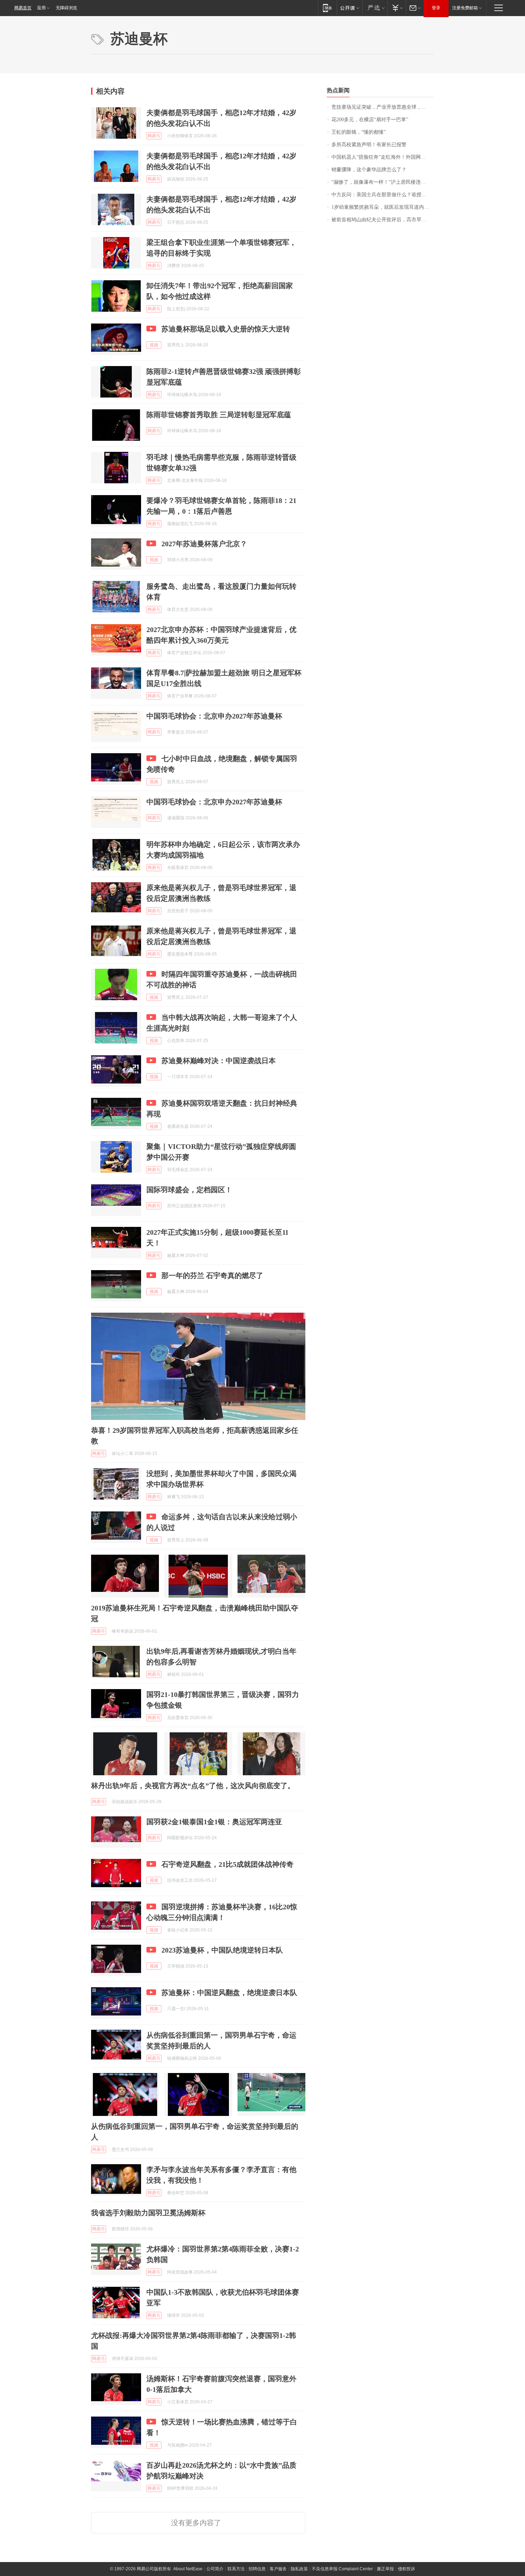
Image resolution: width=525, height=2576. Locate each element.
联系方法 (236, 2569)
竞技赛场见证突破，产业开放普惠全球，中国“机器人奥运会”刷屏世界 (383, 107)
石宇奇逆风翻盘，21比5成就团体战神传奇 (227, 1864)
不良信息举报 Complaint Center (342, 2569)
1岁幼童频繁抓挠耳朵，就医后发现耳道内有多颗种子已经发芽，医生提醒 (383, 207)
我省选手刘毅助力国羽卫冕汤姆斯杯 (148, 2213)
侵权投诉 (406, 2569)
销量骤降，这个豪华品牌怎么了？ (369, 170)
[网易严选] (375, 8)
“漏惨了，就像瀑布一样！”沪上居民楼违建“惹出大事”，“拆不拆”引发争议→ (383, 182)
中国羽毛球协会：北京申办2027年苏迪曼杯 (214, 716)
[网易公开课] (349, 8)
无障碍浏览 (66, 8)
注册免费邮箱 (465, 8)
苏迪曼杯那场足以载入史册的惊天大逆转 (226, 329)
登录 (436, 8)
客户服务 (278, 2569)
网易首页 (23, 8)
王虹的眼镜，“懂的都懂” (359, 132)
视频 (154, 345)
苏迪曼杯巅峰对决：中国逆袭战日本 (219, 1061)
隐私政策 (299, 2569)
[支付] (397, 8)
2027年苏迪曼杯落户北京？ (204, 544)
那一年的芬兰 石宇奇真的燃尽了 (212, 1275)
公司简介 (215, 2569)
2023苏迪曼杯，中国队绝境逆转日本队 (222, 1950)
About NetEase (188, 2569)
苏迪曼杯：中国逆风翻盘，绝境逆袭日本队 (229, 1993)
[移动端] (327, 8)
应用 (41, 8)
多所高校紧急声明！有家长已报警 (369, 145)
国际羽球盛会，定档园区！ (189, 1190)
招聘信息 (257, 2569)
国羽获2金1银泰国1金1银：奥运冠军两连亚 (214, 1822)
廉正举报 (385, 2569)
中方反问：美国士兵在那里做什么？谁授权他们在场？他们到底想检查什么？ (383, 195)
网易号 (154, 136)
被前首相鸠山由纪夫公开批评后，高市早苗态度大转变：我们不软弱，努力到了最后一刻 (383, 220)
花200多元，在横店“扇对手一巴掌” (370, 120)
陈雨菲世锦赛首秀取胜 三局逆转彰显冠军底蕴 (219, 415)
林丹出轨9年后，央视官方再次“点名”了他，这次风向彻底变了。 (193, 1786)
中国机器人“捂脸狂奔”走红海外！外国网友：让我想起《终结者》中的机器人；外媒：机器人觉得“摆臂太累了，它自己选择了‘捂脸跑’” (383, 157)
